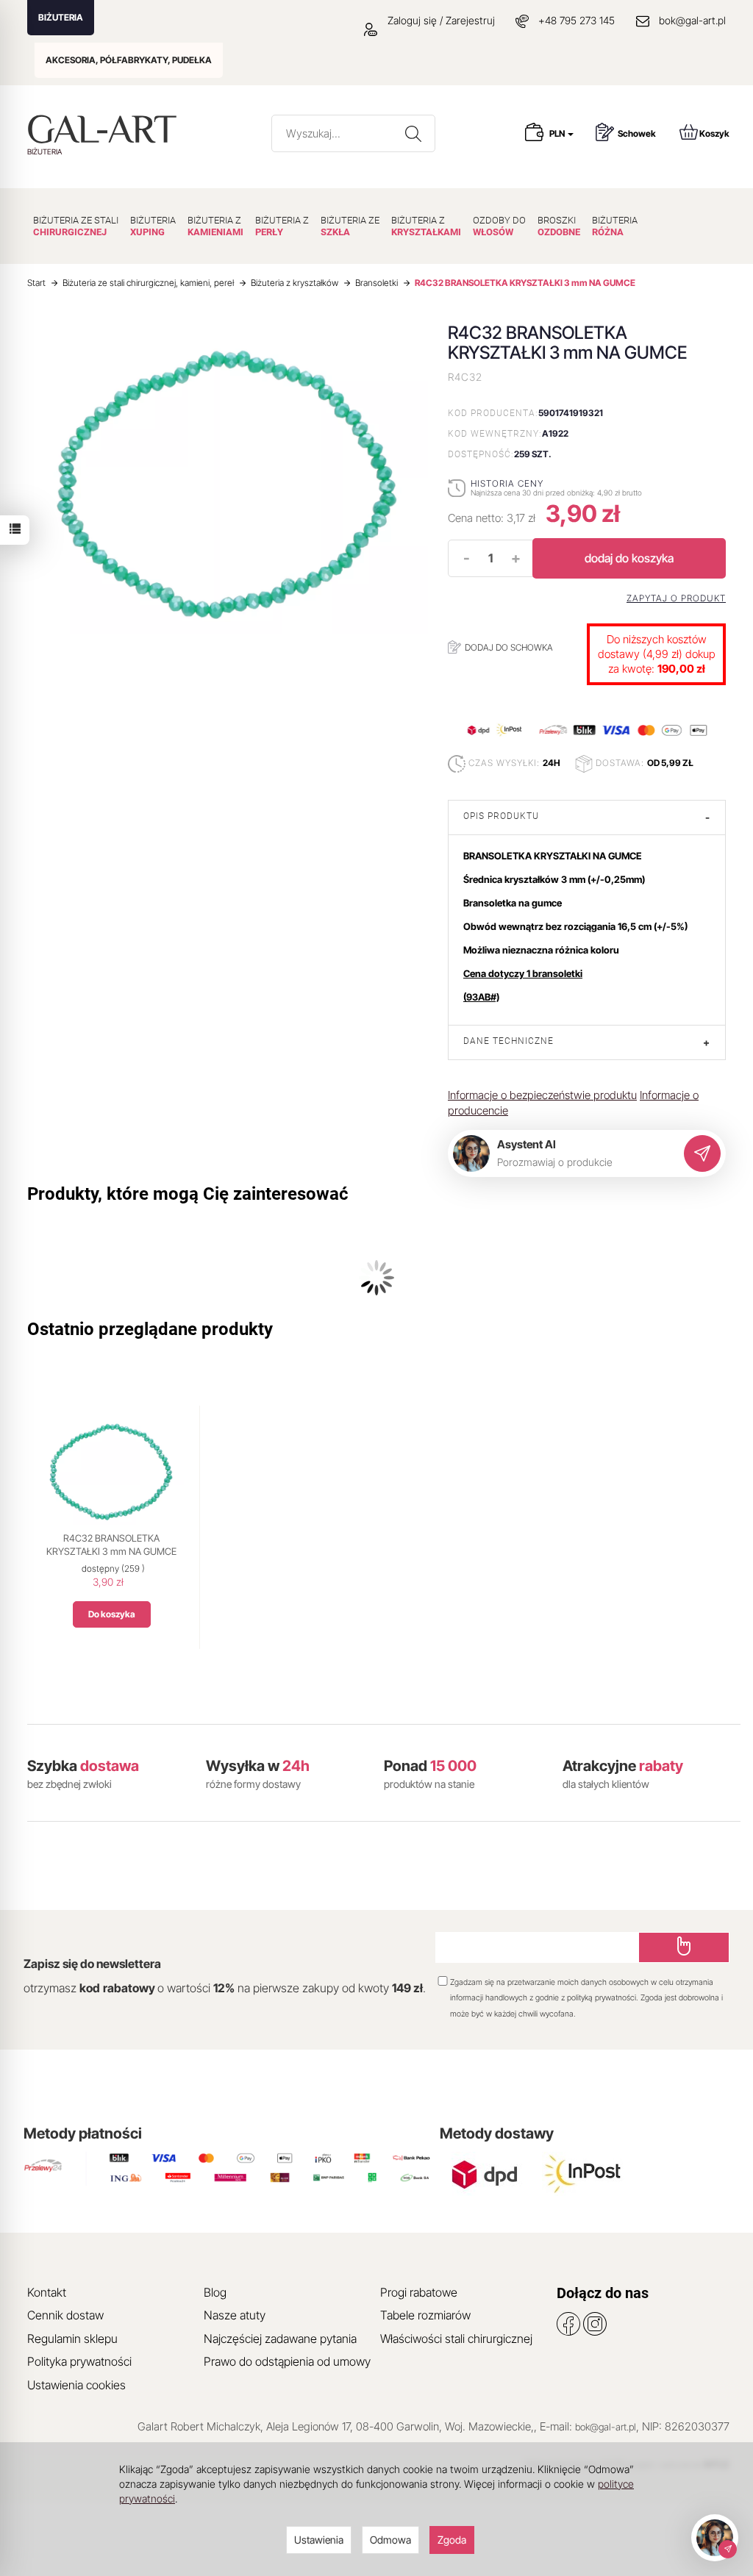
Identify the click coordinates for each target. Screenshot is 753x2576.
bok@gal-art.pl (692, 20)
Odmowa (390, 2540)
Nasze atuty (235, 2315)
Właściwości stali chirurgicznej (456, 2339)
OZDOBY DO (499, 226)
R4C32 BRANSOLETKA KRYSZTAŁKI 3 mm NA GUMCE (111, 1545)
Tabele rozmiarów (425, 2315)
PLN (558, 133)
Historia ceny (507, 483)
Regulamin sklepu (72, 2339)
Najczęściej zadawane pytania (280, 2339)
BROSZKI (559, 226)
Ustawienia (319, 2540)
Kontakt (47, 2292)
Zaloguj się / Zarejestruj (440, 20)
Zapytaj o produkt (676, 598)
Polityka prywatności (79, 2361)
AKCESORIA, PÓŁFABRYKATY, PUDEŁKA (129, 60)
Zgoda (452, 2540)
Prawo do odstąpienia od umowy (287, 2361)
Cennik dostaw (65, 2315)
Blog (215, 2292)
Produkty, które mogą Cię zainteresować (188, 1194)
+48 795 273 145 (577, 20)
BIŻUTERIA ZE (350, 226)
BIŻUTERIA (61, 17)
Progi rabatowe (419, 2292)
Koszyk (714, 133)
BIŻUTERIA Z (215, 226)
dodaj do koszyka (629, 558)
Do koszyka (112, 1614)
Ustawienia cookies (76, 2385)
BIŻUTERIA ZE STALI (76, 226)
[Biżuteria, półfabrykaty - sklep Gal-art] (106, 129)
